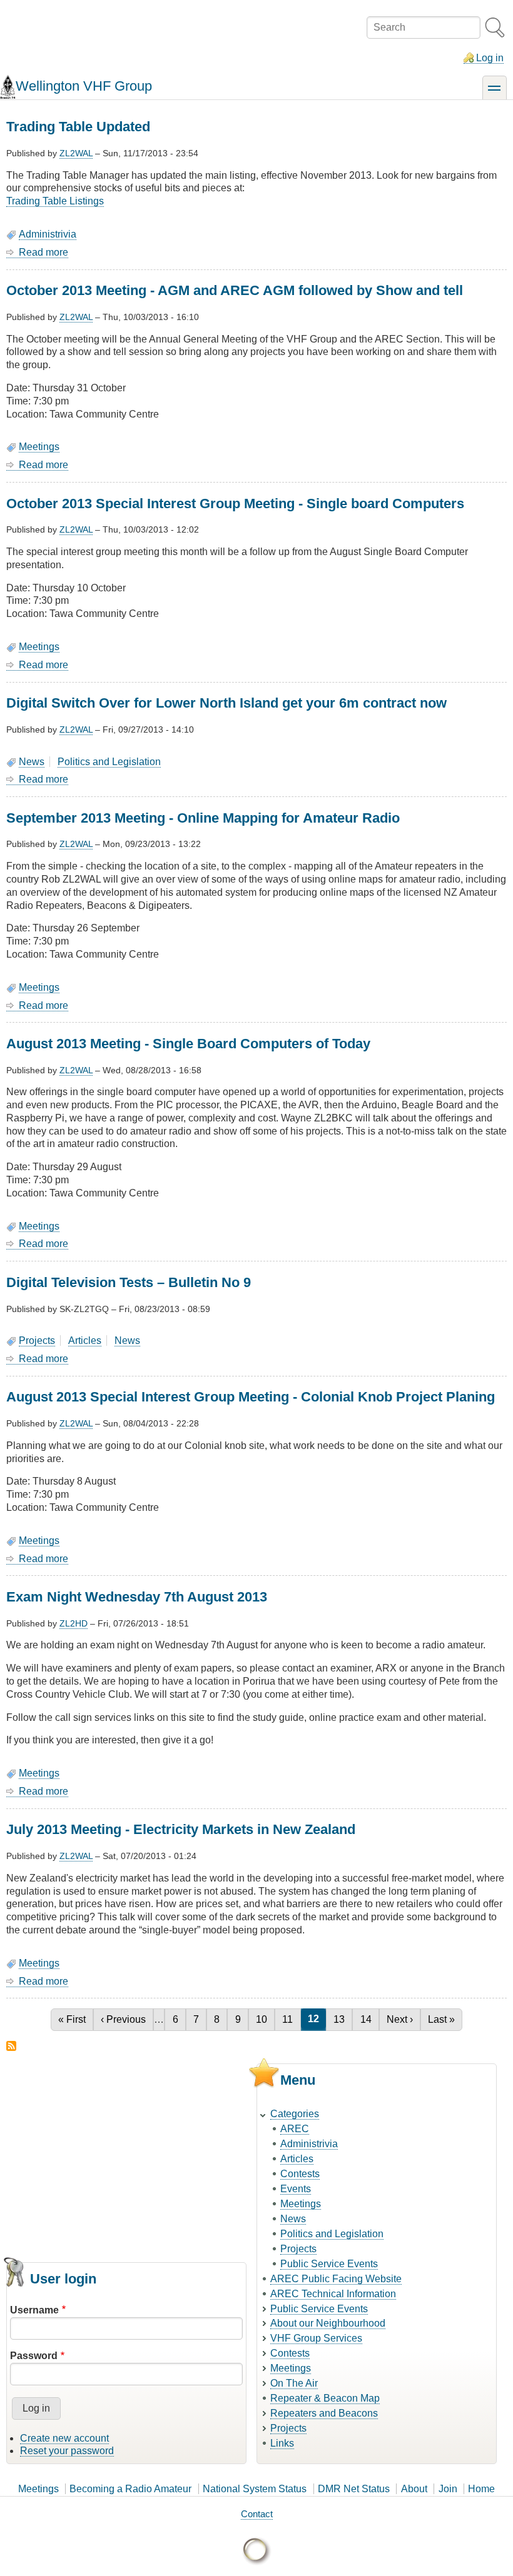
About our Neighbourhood (328, 2323)
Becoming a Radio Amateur (130, 2489)
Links (282, 2443)
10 (265, 2019)
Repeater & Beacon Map (325, 2398)
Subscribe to (11, 2046)
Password (34, 2356)
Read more (43, 253)
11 (291, 2019)
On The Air (294, 2383)
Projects (37, 1341)
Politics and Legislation (109, 762)
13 (343, 2019)
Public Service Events (329, 2264)
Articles (85, 1341)
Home (481, 2489)
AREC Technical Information (333, 2294)
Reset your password (67, 2451)
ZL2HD (74, 1623)
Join (448, 2489)
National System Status (255, 2489)
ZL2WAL (76, 153)
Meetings (39, 447)
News (32, 762)
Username (34, 2310)
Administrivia (48, 234)
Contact (257, 2514)
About (414, 2489)
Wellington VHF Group (84, 86)
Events (296, 2189)
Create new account (64, 2438)
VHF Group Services (316, 2338)
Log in (490, 58)
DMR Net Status (354, 2489)
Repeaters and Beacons (324, 2413)
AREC (295, 2129)
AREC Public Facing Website (336, 2279)
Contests (300, 2174)
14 (369, 2019)
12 (317, 2019)
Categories (295, 2114)
